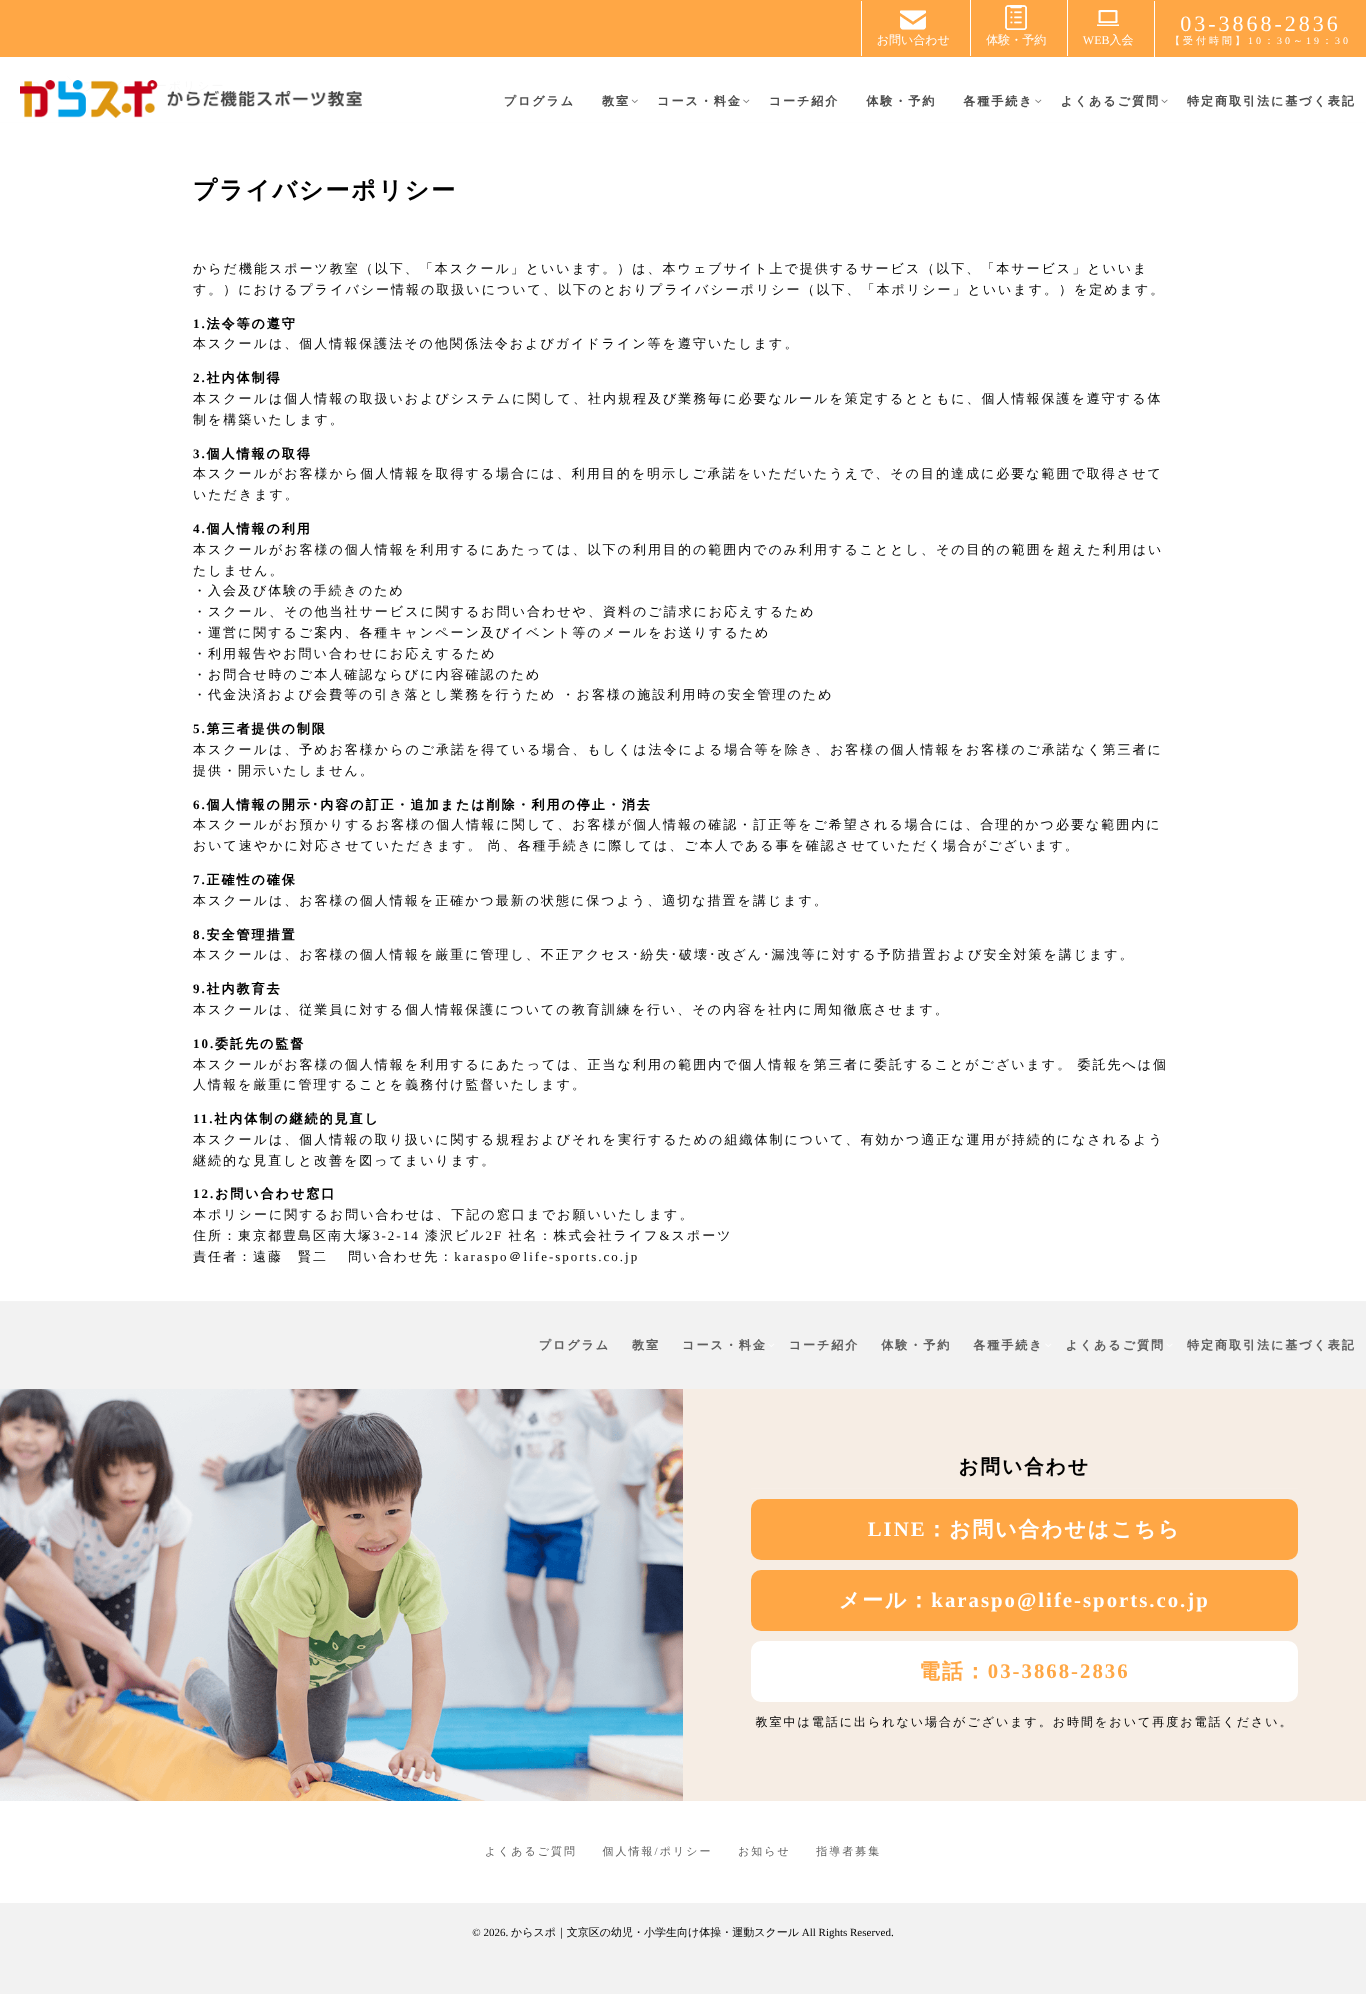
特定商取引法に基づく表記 (1271, 101)
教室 (616, 101)
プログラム (539, 101)
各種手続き (998, 101)
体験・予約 (901, 101)
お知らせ (764, 1852)
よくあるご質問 (1110, 101)
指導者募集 (848, 1852)
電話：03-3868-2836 (1024, 1671)
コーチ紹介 (804, 101)
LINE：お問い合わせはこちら (1025, 1529)
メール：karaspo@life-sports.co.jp (1024, 1600)
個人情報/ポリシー (658, 1852)
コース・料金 (699, 101)
